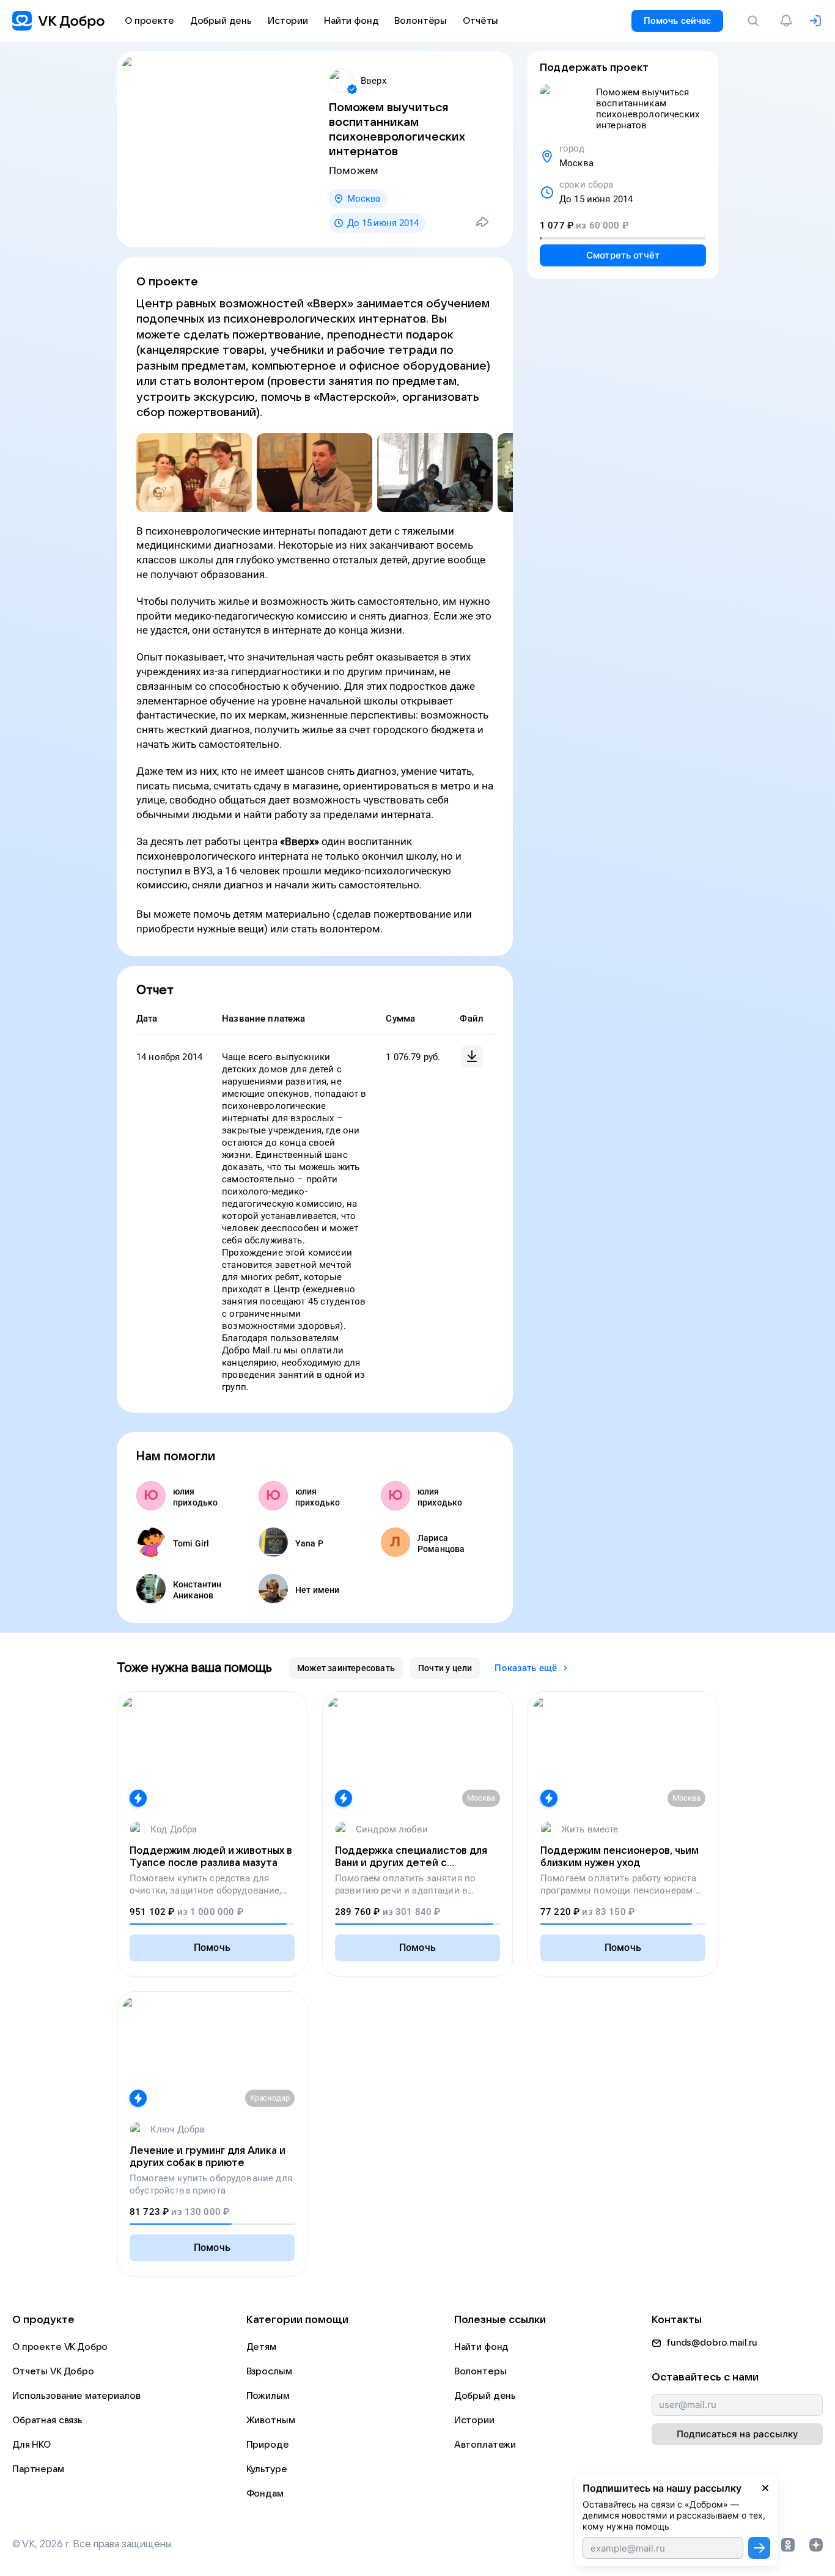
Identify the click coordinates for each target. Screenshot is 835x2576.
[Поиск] (756, 21)
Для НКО (31, 2445)
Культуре (267, 2469)
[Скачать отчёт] (472, 1056)
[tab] (346, 1668)
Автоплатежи (485, 2445)
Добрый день (485, 2396)
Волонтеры (480, 2371)
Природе (268, 2445)
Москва (364, 199)
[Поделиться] (482, 222)
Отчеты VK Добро (53, 2371)
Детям (261, 2347)
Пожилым (268, 2396)
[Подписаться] (759, 2548)
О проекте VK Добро (60, 2347)
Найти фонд (482, 2347)
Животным (271, 2420)
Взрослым (269, 2371)
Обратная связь (47, 2420)
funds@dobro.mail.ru (712, 2343)
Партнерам (38, 2469)
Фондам (265, 2494)
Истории (474, 2420)
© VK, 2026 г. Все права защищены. (93, 2544)
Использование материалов (76, 2396)
